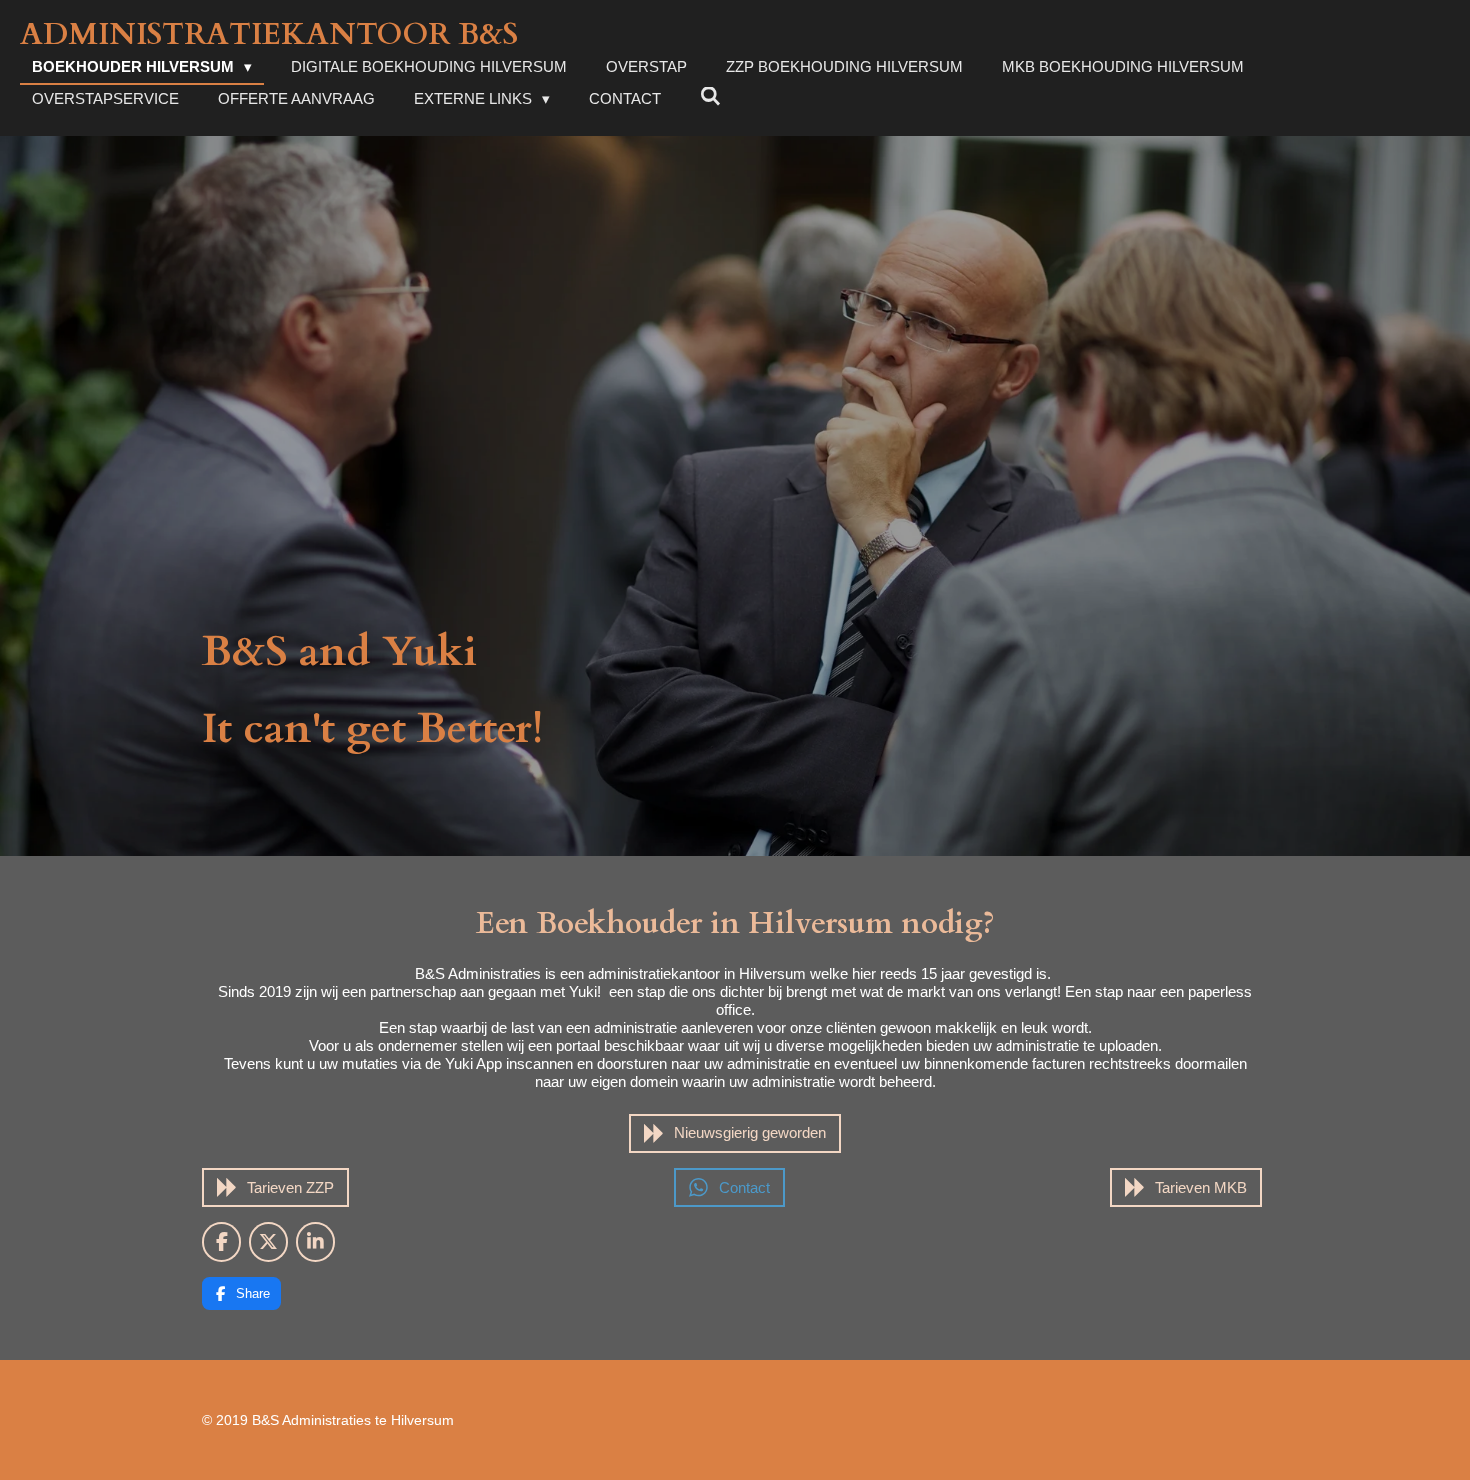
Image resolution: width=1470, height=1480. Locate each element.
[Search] (710, 96)
